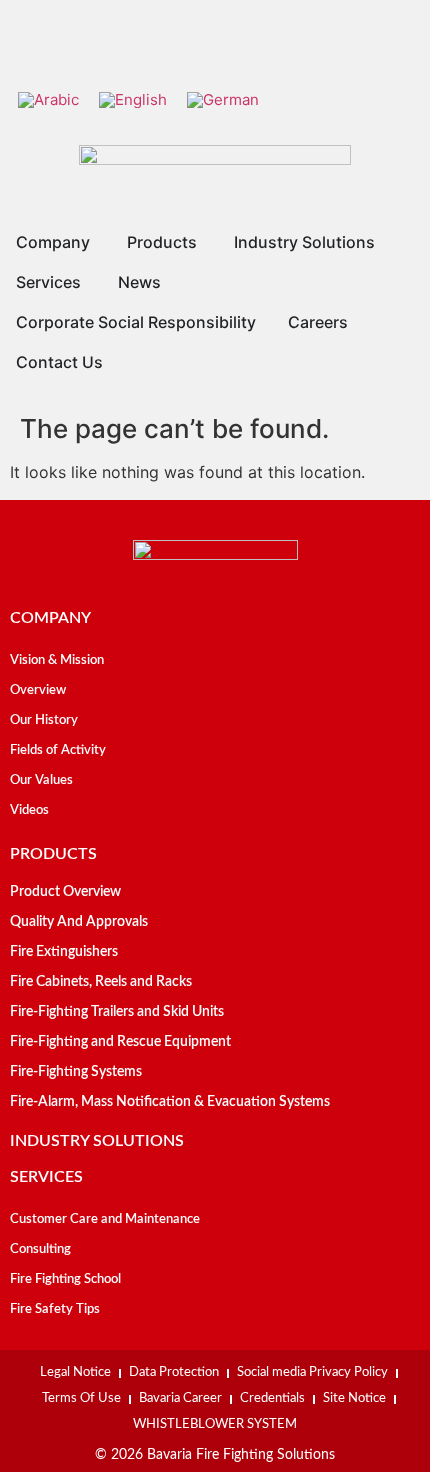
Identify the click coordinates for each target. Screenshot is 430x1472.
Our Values (41, 780)
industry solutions (97, 1141)
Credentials (272, 1398)
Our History (44, 720)
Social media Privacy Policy (312, 1372)
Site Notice (354, 1398)
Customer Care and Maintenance (105, 1219)
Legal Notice (75, 1372)
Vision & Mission (57, 660)
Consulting (40, 1249)
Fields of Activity (58, 750)
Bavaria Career (180, 1398)
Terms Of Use (81, 1398)
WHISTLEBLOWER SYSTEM (215, 1424)
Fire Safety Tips (55, 1309)
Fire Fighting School (65, 1279)
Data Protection (174, 1372)
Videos (29, 810)
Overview (38, 690)
